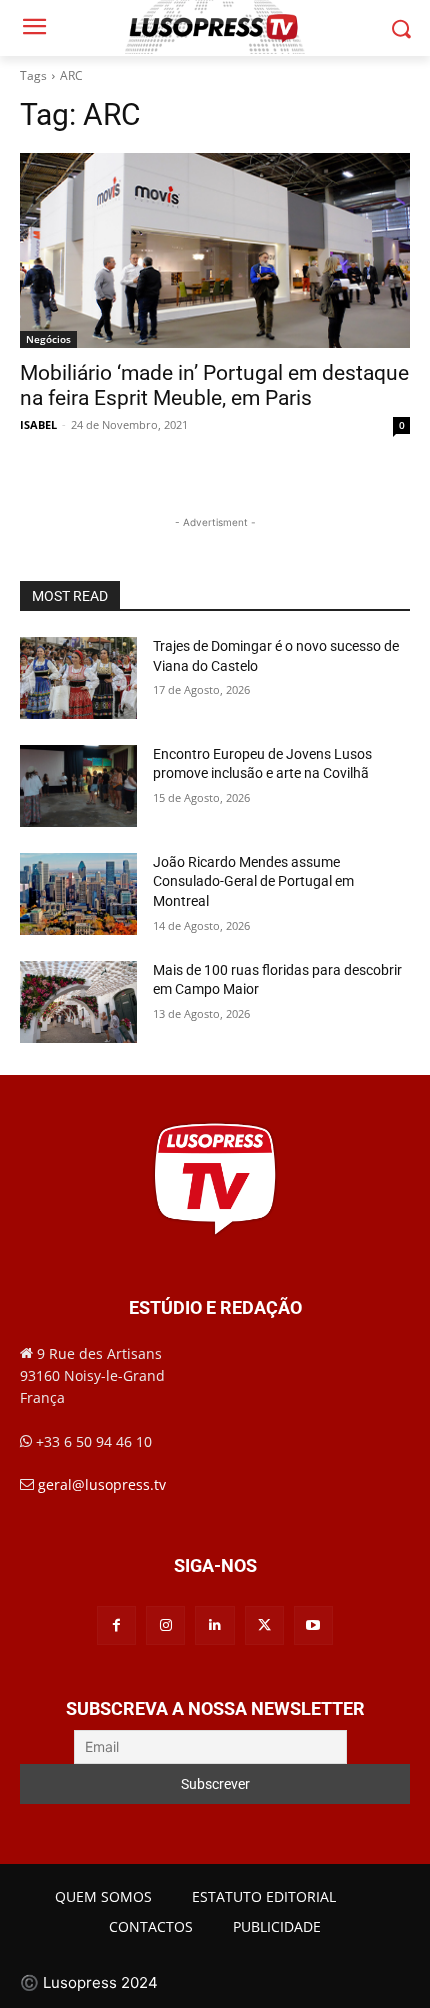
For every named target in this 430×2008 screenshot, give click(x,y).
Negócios (48, 339)
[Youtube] (313, 1625)
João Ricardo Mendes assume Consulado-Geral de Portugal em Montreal (253, 881)
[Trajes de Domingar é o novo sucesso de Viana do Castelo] (78, 678)
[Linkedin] (214, 1625)
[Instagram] (165, 1625)
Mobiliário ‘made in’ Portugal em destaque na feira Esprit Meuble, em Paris (214, 385)
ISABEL (38, 424)
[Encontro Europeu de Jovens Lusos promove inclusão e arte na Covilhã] (78, 786)
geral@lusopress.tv (102, 1484)
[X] (264, 1625)
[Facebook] (116, 1625)
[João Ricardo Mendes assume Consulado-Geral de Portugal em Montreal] (78, 894)
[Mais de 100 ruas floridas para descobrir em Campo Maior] (78, 1002)
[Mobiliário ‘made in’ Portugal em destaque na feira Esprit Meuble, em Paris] (215, 250)
